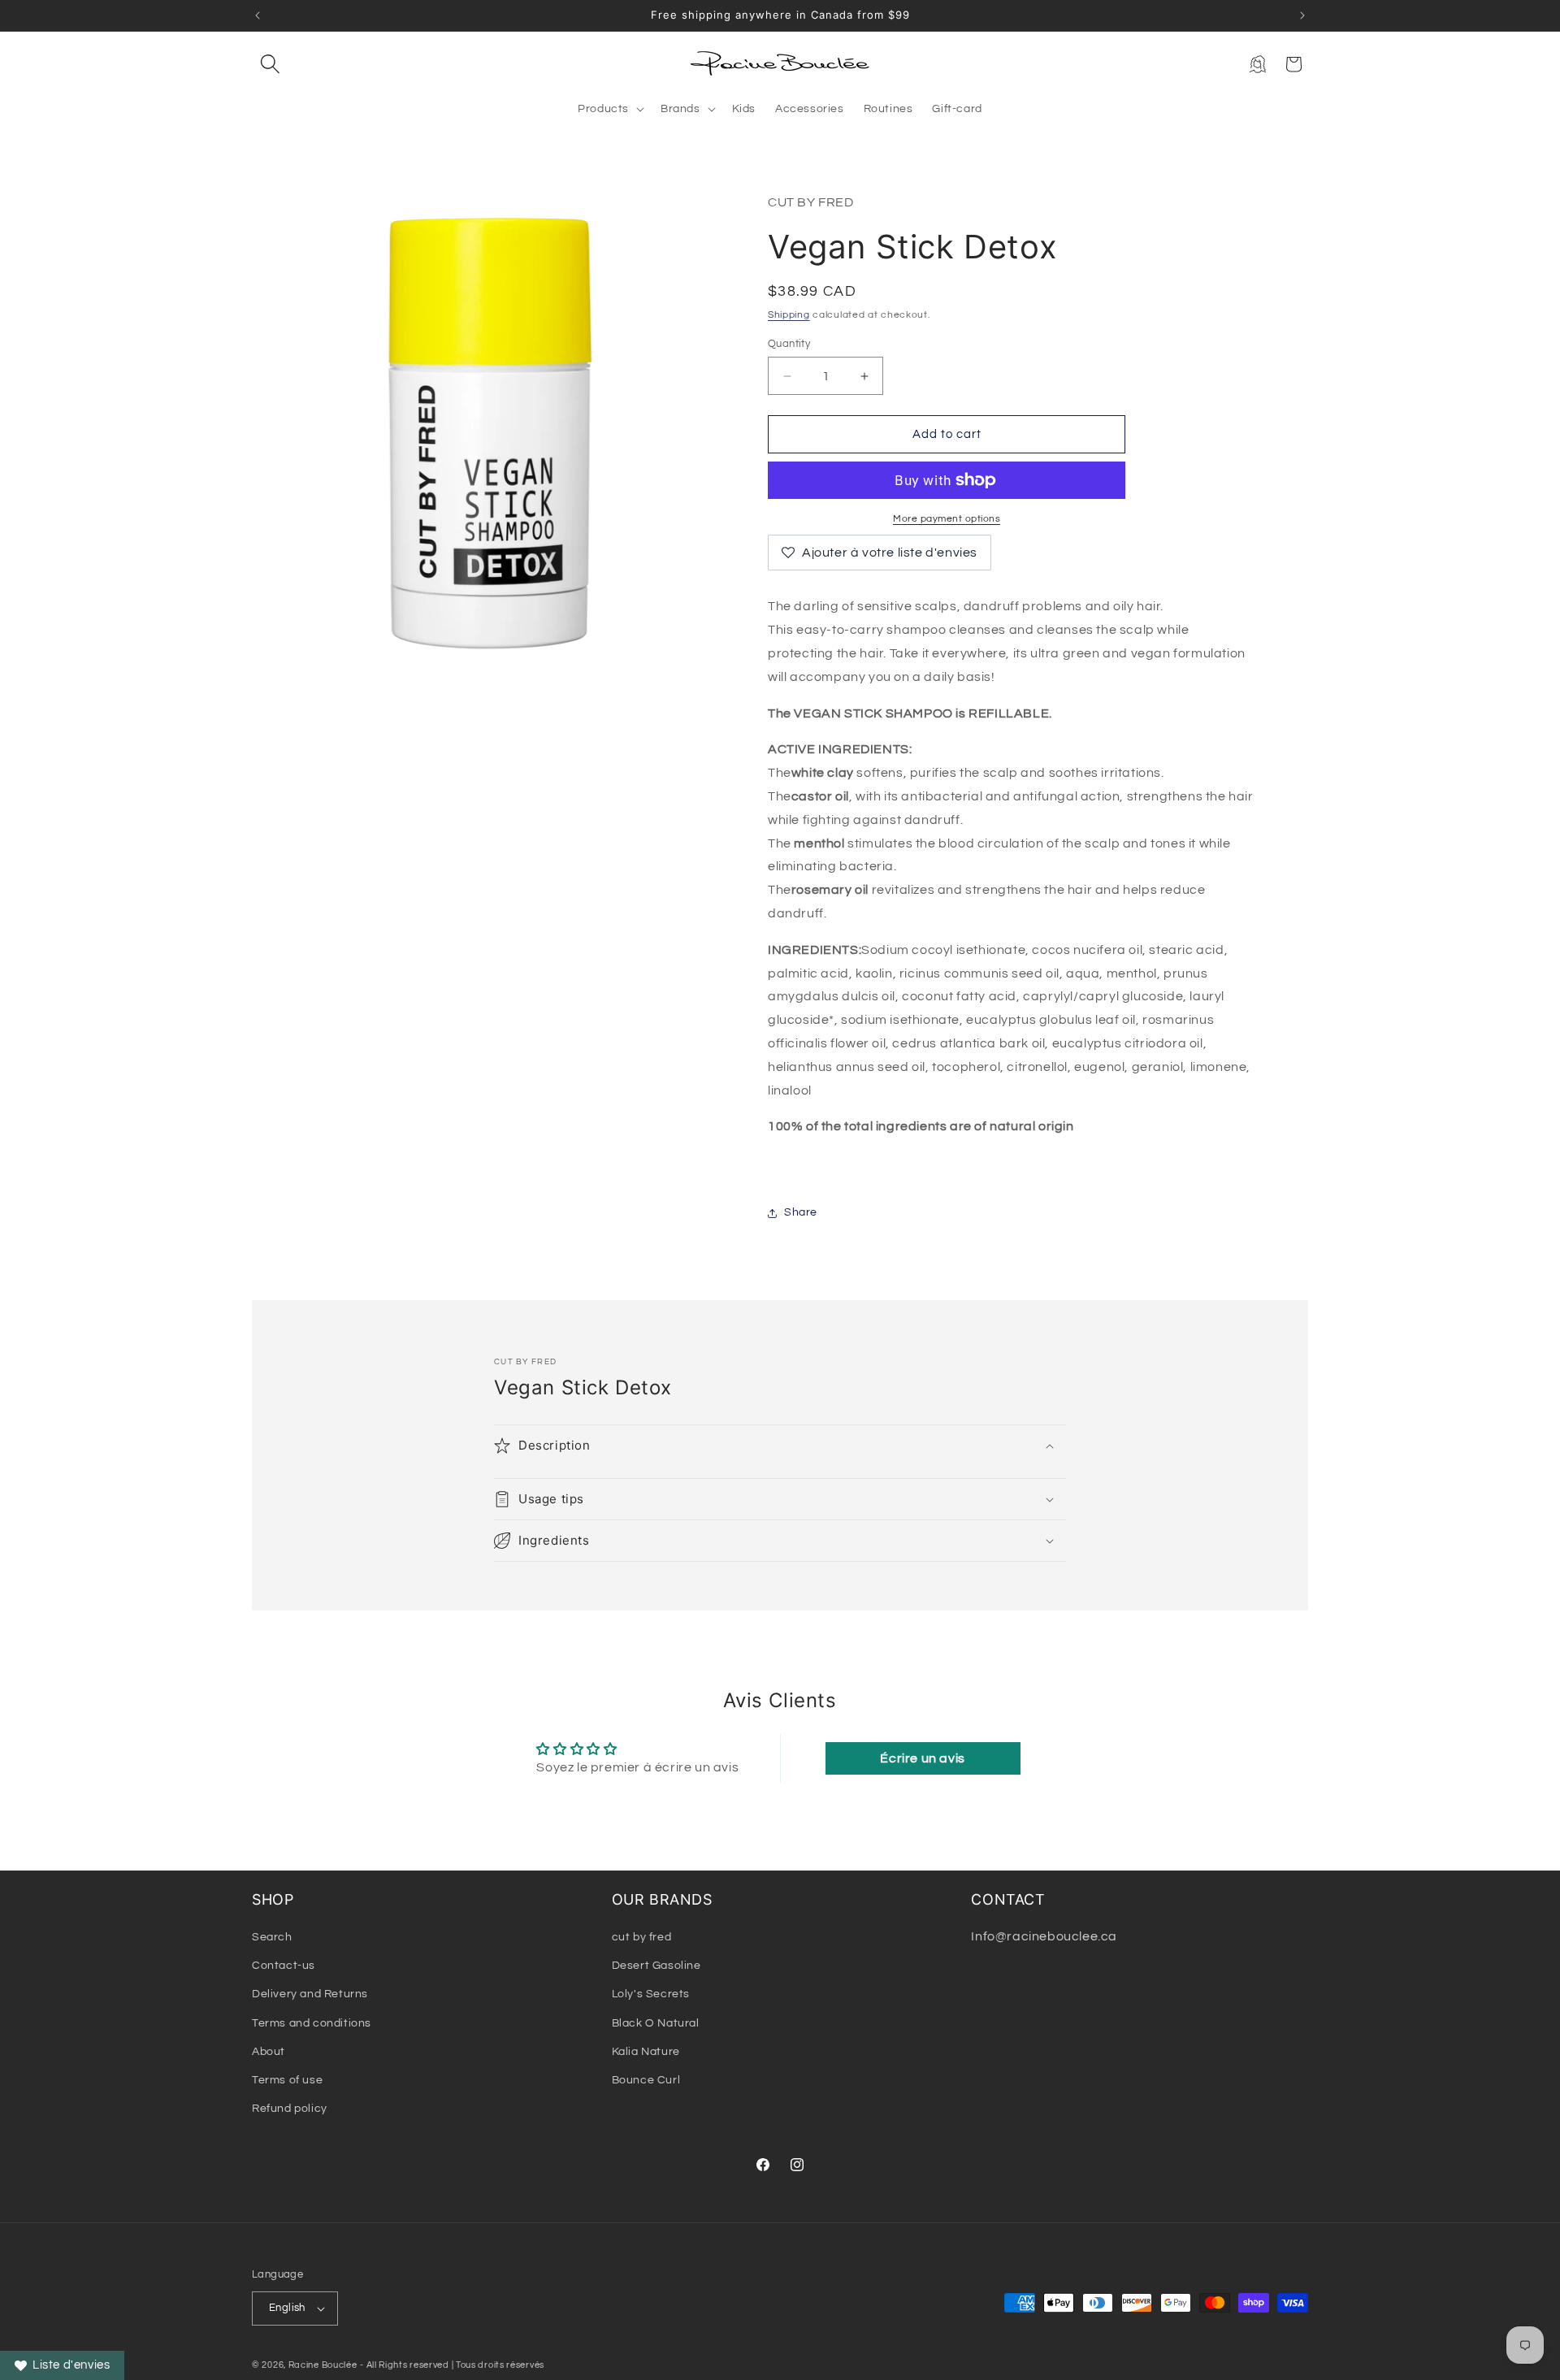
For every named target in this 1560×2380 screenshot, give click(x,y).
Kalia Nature (646, 2052)
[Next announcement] (1302, 15)
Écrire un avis (922, 1758)
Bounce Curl (646, 2080)
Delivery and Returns (310, 1994)
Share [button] (801, 1212)
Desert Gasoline (656, 1966)
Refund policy (290, 2109)
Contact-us (284, 1966)
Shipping (789, 315)
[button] (270, 64)
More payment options (947, 519)
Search (272, 1937)
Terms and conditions (312, 2023)
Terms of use (287, 2080)
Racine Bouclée (323, 2365)
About (269, 2052)
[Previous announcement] (258, 15)
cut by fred (642, 1937)
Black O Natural (656, 2023)
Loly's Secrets (651, 1994)
